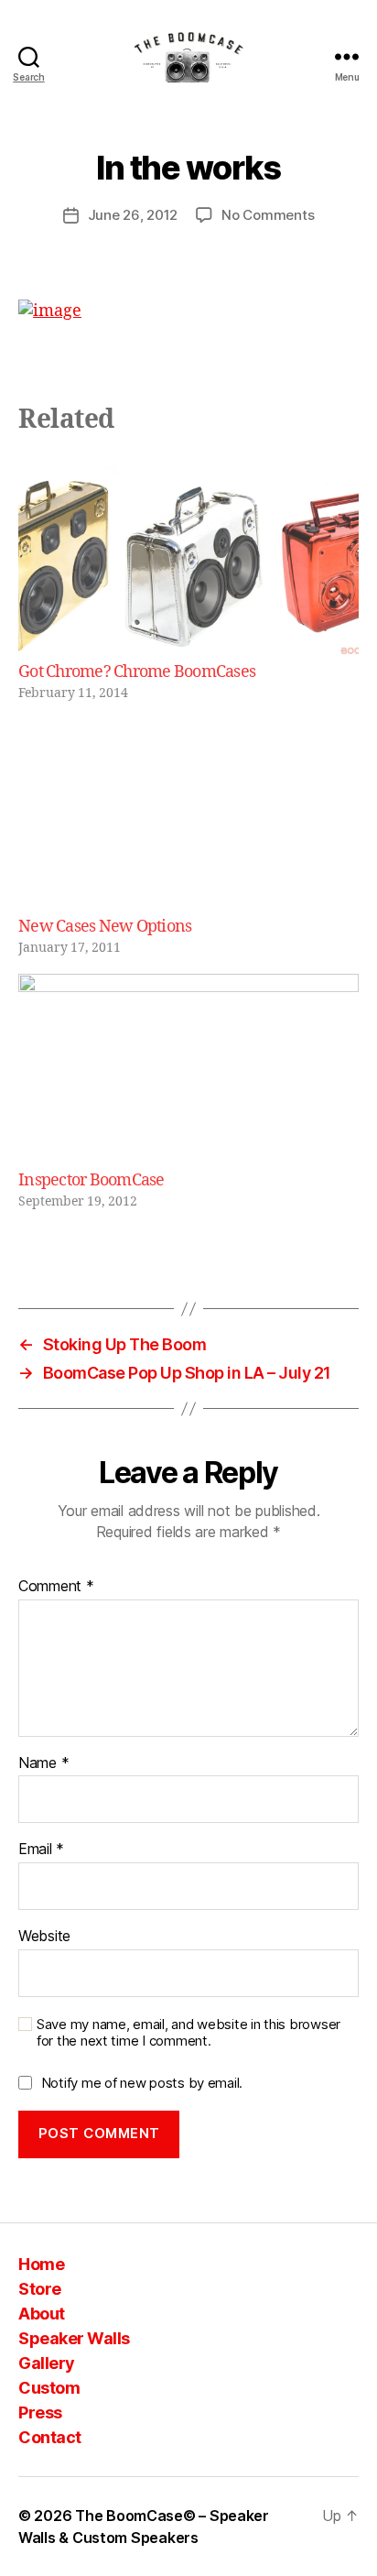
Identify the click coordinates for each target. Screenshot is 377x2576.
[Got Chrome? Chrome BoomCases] (188, 563)
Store (40, 2289)
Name (43, 1763)
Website (44, 1937)
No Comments (268, 215)
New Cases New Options (105, 927)
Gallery (47, 2363)
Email (41, 1850)
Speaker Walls (74, 2338)
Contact (50, 2437)
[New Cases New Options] (188, 817)
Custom (49, 2388)
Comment (56, 1587)
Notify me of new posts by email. (142, 2083)
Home (41, 2264)
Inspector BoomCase (92, 1180)
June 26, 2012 (133, 215)
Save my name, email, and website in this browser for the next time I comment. (188, 2033)
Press (40, 2412)
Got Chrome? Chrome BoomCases (137, 672)
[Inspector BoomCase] (188, 1071)
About (42, 2314)
